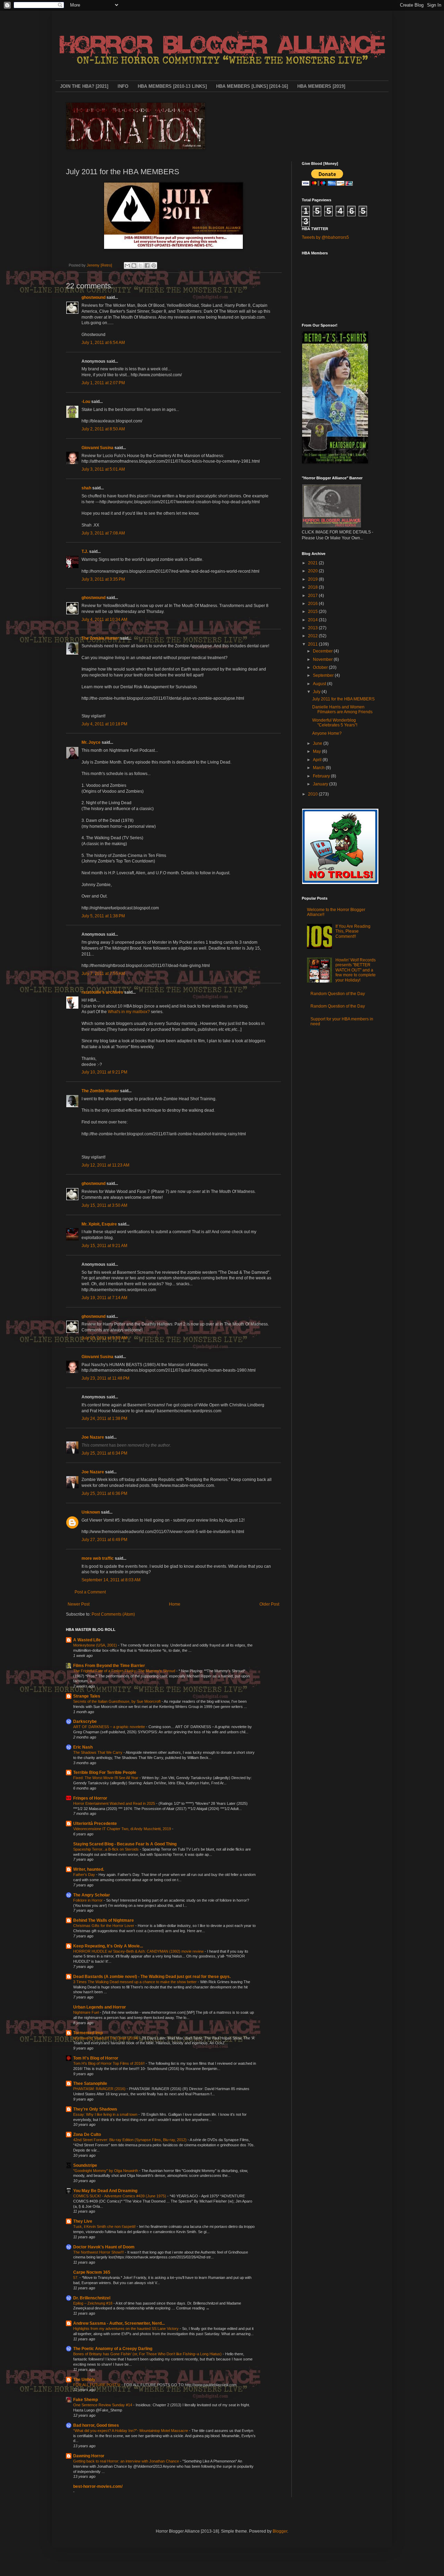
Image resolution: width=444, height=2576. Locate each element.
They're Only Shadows (95, 2109)
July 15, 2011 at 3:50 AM (104, 1205)
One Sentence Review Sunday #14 (103, 2405)
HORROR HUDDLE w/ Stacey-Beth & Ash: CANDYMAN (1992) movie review (139, 1951)
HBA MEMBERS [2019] (321, 86)
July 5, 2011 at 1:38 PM (103, 916)
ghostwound (93, 297)
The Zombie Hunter (100, 638)
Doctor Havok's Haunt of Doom (104, 2247)
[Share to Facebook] (147, 266)
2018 (313, 587)
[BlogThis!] (134, 266)
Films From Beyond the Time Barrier (109, 1666)
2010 (313, 794)
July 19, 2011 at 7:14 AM (104, 1298)
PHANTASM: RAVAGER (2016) (100, 2089)
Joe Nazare (93, 1437)
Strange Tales (87, 1696)
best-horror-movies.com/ (98, 2486)
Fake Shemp (86, 2400)
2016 (313, 604)
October (321, 667)
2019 (313, 579)
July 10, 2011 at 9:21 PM (104, 1072)
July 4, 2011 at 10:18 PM (104, 724)
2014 (313, 620)
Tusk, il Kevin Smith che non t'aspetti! (105, 2226)
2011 (313, 644)
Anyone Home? (327, 733)
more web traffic (98, 1558)
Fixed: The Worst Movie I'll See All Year (106, 1778)
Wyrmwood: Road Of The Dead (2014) (106, 2038)
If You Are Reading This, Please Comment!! (353, 931)
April (318, 760)
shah (86, 488)
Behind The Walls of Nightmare (104, 1920)
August (320, 684)
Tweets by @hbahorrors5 (325, 237)
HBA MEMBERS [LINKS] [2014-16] (252, 86)
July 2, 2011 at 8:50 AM (103, 429)
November (323, 659)
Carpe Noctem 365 (92, 2272)
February (322, 776)
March (319, 768)
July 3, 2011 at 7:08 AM (103, 533)
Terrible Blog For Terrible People (105, 1773)
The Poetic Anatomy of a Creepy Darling (113, 2349)
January (321, 784)
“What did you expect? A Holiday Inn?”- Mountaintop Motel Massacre (131, 2431)
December (323, 651)
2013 (313, 628)
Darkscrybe (85, 1721)
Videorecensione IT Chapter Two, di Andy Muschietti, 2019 (123, 1829)
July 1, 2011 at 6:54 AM (103, 343)
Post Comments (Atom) (113, 1614)
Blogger (280, 2531)
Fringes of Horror (90, 1798)
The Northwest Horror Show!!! (99, 2252)
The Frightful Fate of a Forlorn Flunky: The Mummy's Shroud (125, 1671)
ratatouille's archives (102, 992)
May (317, 751)
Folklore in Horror (88, 1900)
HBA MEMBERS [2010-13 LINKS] (172, 86)
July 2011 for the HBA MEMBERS (343, 699)
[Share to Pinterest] (154, 266)
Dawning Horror (89, 2456)
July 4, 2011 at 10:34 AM (104, 620)
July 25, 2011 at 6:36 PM (104, 1493)
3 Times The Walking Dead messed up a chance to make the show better (135, 1982)
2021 (313, 563)
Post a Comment (90, 1592)
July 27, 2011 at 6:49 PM (104, 1540)
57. (76, 2278)
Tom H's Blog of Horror (96, 2058)
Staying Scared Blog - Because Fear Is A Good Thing (125, 1844)
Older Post (269, 1604)
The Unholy (84, 2380)
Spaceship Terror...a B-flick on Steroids (106, 1849)
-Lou (86, 402)
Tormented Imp (88, 2033)
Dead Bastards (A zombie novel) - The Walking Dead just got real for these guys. (152, 1977)
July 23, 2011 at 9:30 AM (104, 1338)
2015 (313, 612)
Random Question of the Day (338, 994)
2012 (313, 636)
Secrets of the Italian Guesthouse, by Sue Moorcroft (117, 1701)
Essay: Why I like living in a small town (106, 2114)
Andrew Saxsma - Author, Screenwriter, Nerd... (119, 2323)
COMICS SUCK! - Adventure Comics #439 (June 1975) (120, 2196)
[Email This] (127, 266)
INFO (123, 86)
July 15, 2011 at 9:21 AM (104, 1246)
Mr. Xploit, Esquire (99, 1224)
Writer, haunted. (89, 1869)
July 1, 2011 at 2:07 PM (103, 383)
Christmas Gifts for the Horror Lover (104, 1926)
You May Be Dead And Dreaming (105, 2191)
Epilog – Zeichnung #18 (93, 2303)
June (318, 743)
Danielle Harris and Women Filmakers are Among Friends (342, 709)
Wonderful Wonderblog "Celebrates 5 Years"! (335, 723)
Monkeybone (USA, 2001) (96, 1645)
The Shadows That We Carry (98, 1752)
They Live (83, 2221)
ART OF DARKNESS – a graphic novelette (110, 1727)
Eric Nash (83, 1747)
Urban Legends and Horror (100, 2007)
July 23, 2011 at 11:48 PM (105, 1378)
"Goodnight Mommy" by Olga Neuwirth (106, 2171)
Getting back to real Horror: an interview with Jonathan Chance (127, 2461)
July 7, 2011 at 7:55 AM (103, 974)
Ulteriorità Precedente (95, 1824)
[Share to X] (140, 266)
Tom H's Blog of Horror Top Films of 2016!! (109, 2063)
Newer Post (79, 1604)
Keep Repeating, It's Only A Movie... (108, 1946)
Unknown (91, 1512)
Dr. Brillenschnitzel (92, 2298)
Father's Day (85, 1875)
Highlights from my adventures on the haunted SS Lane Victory (126, 2329)
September (324, 675)
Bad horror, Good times (96, 2425)
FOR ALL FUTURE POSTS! (97, 2385)
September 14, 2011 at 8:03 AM (111, 1580)
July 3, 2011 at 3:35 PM (103, 579)
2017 (313, 596)
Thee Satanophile (90, 2083)
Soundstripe (85, 2165)
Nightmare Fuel (87, 2012)
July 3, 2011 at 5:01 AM (103, 469)
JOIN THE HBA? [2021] (84, 86)
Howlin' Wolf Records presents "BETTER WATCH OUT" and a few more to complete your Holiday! (356, 970)
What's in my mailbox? (129, 1012)
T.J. (85, 552)
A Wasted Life (87, 1640)
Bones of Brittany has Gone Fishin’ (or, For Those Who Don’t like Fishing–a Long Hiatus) (148, 2354)
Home (175, 1604)
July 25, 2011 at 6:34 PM (104, 1453)
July (317, 692)
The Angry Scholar (92, 1895)
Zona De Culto (87, 2135)
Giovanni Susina (97, 448)
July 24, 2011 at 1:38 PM (104, 1419)
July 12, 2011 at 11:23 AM (105, 1165)
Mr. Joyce (92, 742)
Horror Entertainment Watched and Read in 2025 (115, 1803)
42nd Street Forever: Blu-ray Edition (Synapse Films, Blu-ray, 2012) (130, 2140)
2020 (313, 571)
